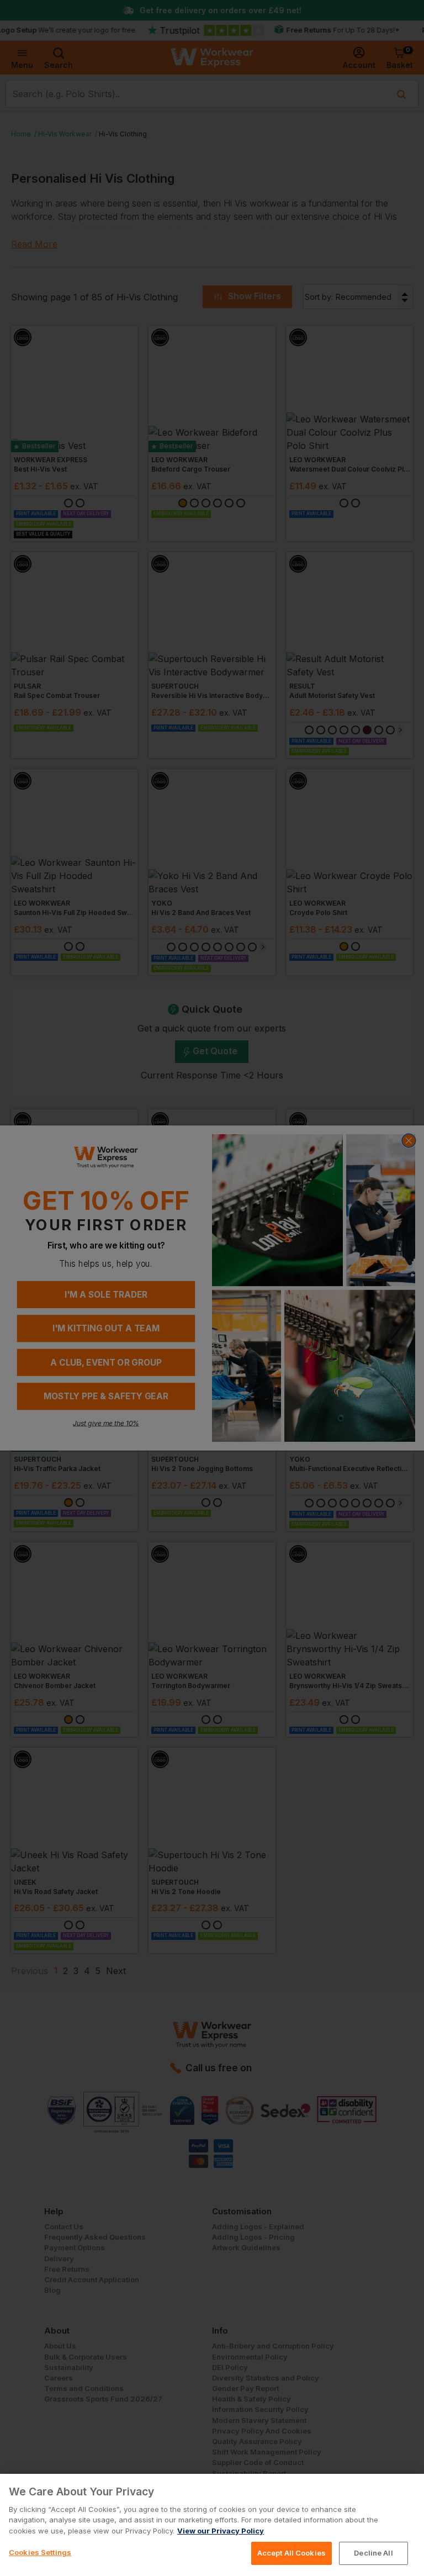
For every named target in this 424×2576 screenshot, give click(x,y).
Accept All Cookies (291, 2553)
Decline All (373, 2553)
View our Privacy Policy (221, 2531)
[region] (212, 2525)
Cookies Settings (40, 2552)
